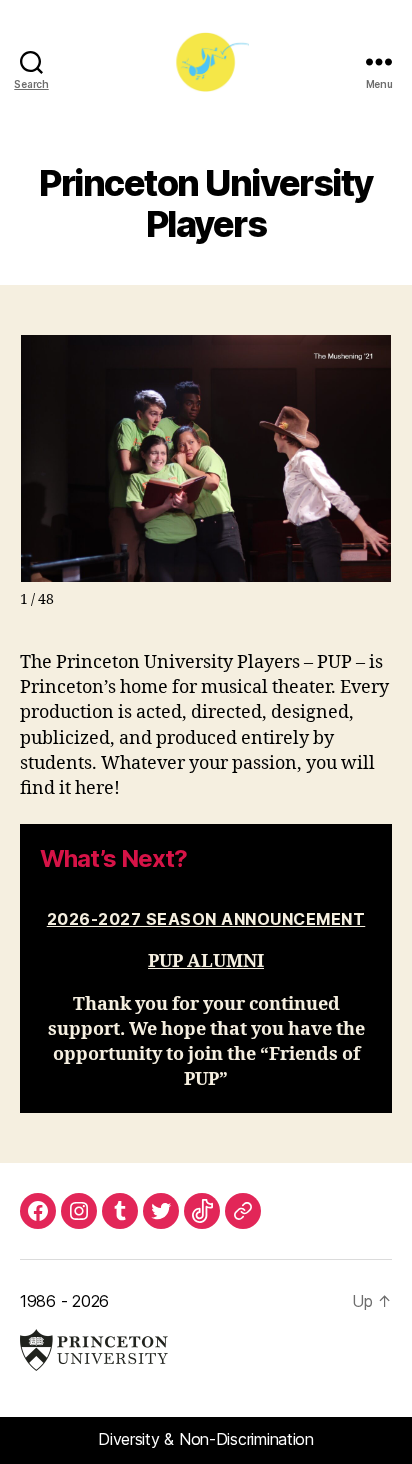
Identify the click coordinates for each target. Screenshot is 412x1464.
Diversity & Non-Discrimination (206, 1439)
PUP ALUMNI (206, 961)
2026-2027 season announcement (206, 919)
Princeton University (94, 1350)
